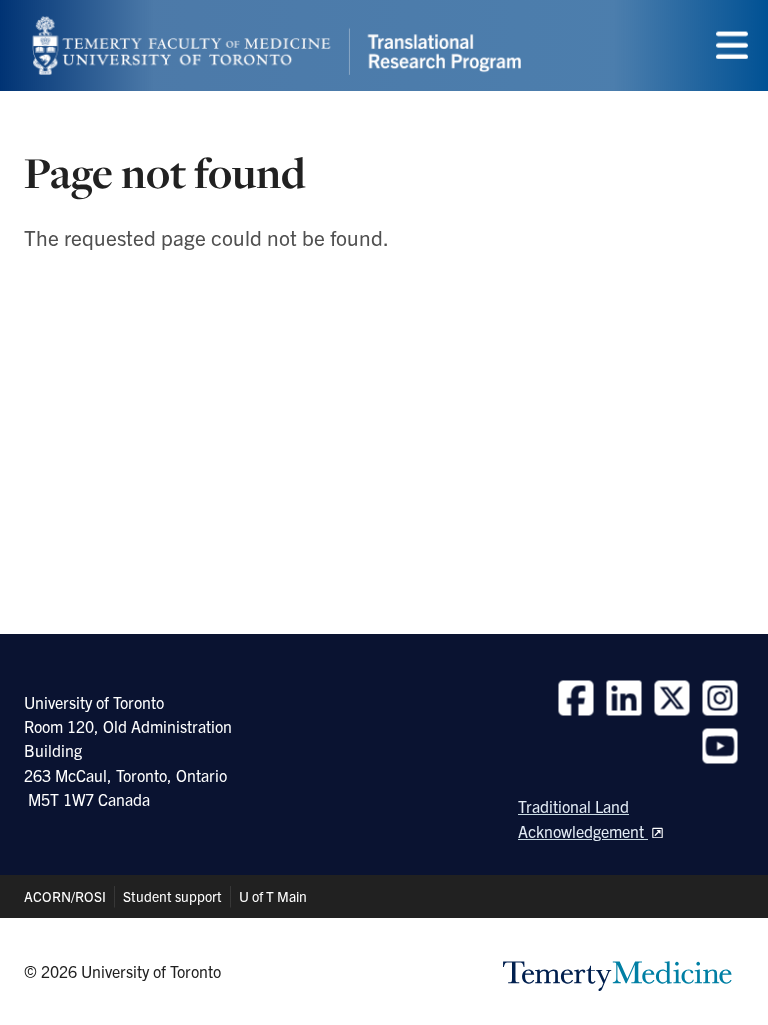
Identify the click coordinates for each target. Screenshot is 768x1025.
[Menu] (732, 45)
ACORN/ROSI (65, 896)
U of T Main (273, 896)
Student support (172, 896)
